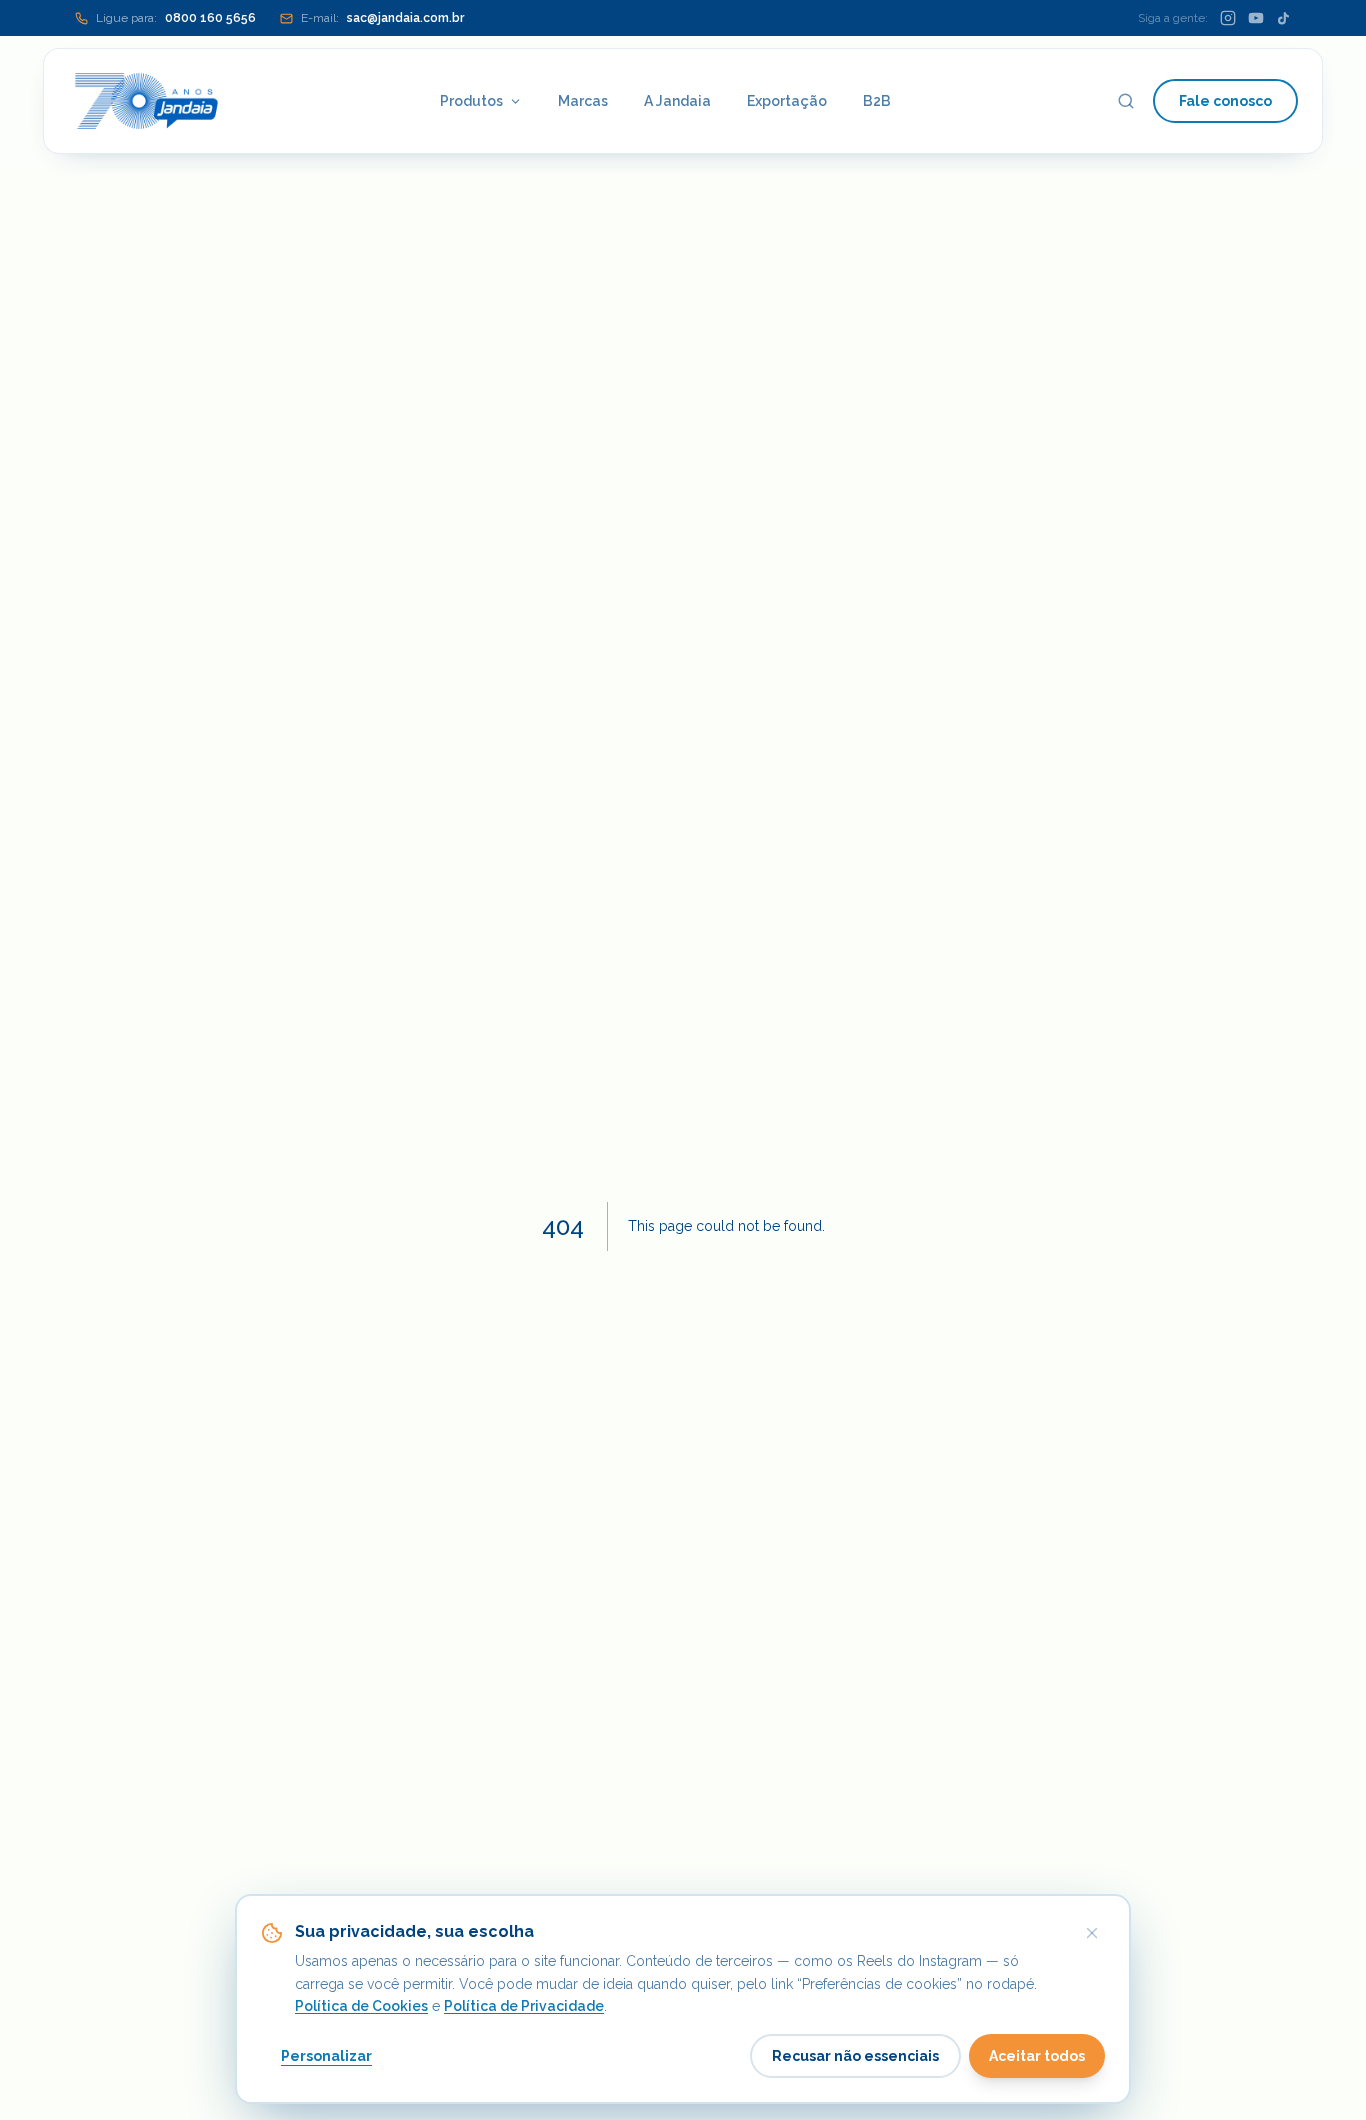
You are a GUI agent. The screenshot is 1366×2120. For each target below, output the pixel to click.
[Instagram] (1228, 18)
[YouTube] (1256, 18)
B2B (877, 101)
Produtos (471, 101)
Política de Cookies (361, 2006)
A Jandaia (677, 101)
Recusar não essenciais (855, 2056)
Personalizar (326, 2056)
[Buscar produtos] (1126, 101)
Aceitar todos (1037, 2056)
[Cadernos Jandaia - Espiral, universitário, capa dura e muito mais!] (146, 101)
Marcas (583, 101)
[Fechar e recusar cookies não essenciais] (1092, 1933)
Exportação (787, 101)
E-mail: (382, 18)
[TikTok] (1283, 18)
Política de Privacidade (524, 2006)
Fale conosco (1225, 101)
